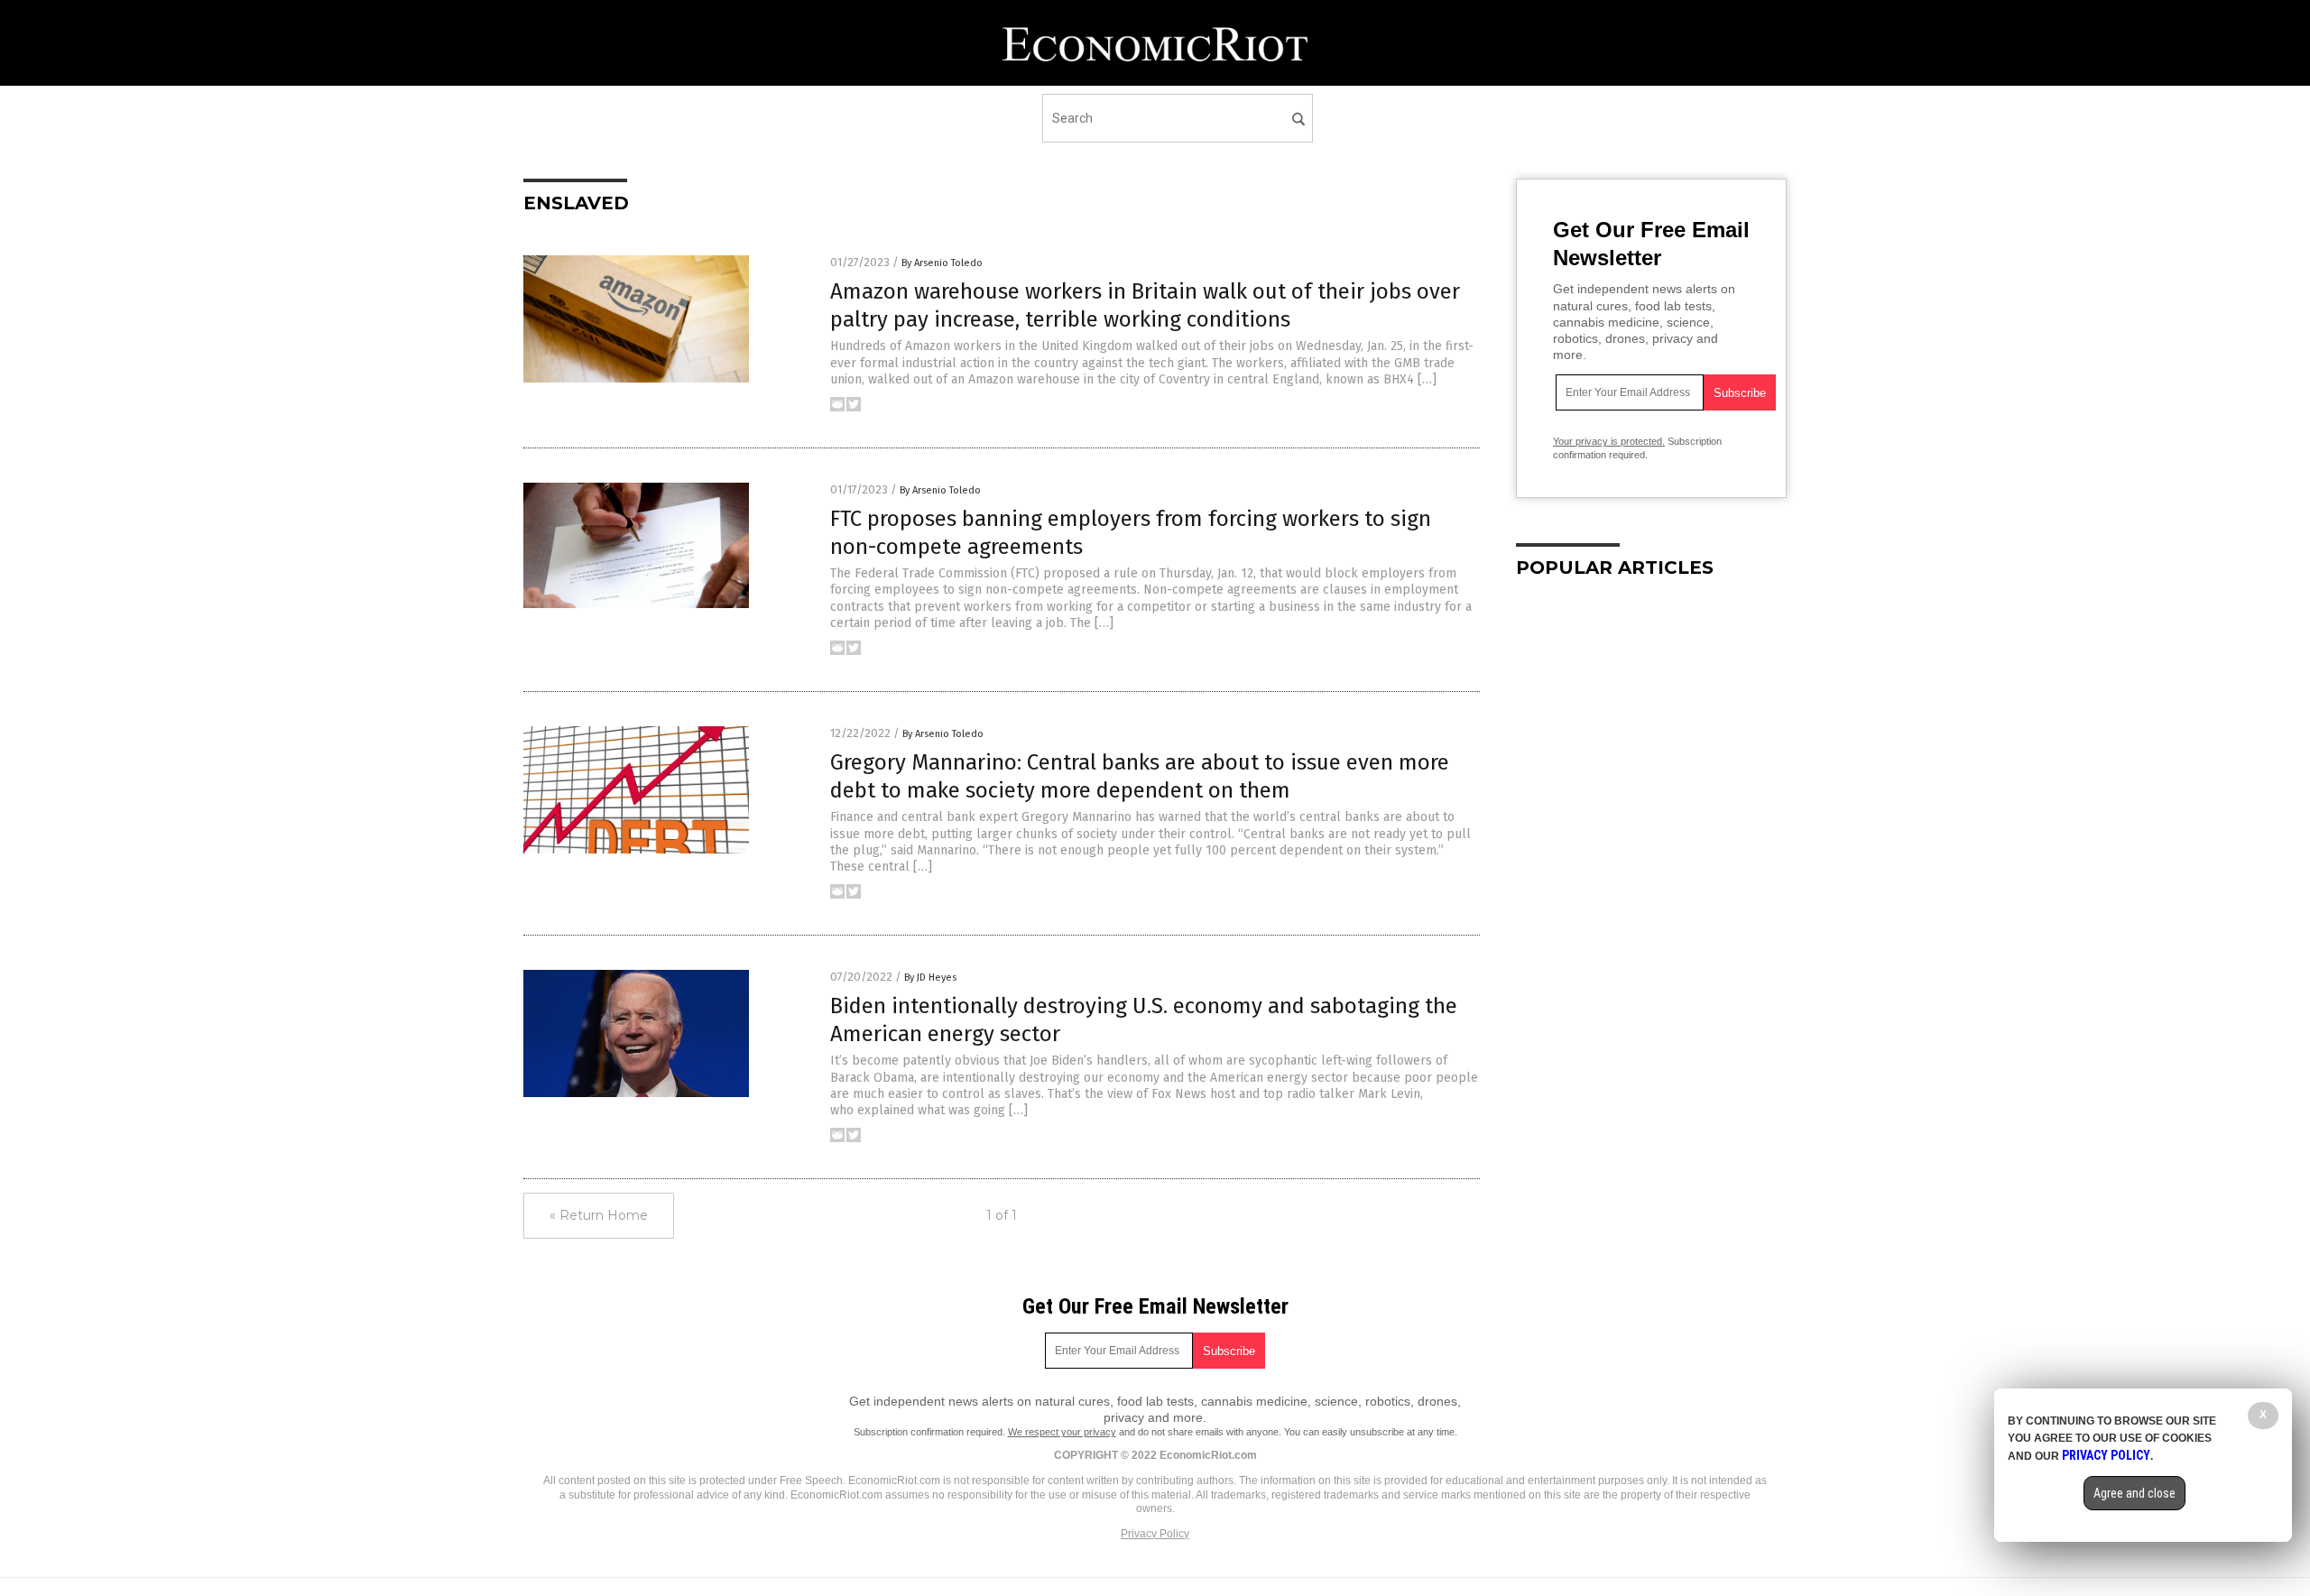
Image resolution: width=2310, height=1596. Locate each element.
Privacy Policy (1155, 1534)
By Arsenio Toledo (942, 263)
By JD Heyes (930, 978)
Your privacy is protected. (1609, 441)
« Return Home (599, 1215)
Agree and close (2134, 1493)
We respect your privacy (1062, 1432)
